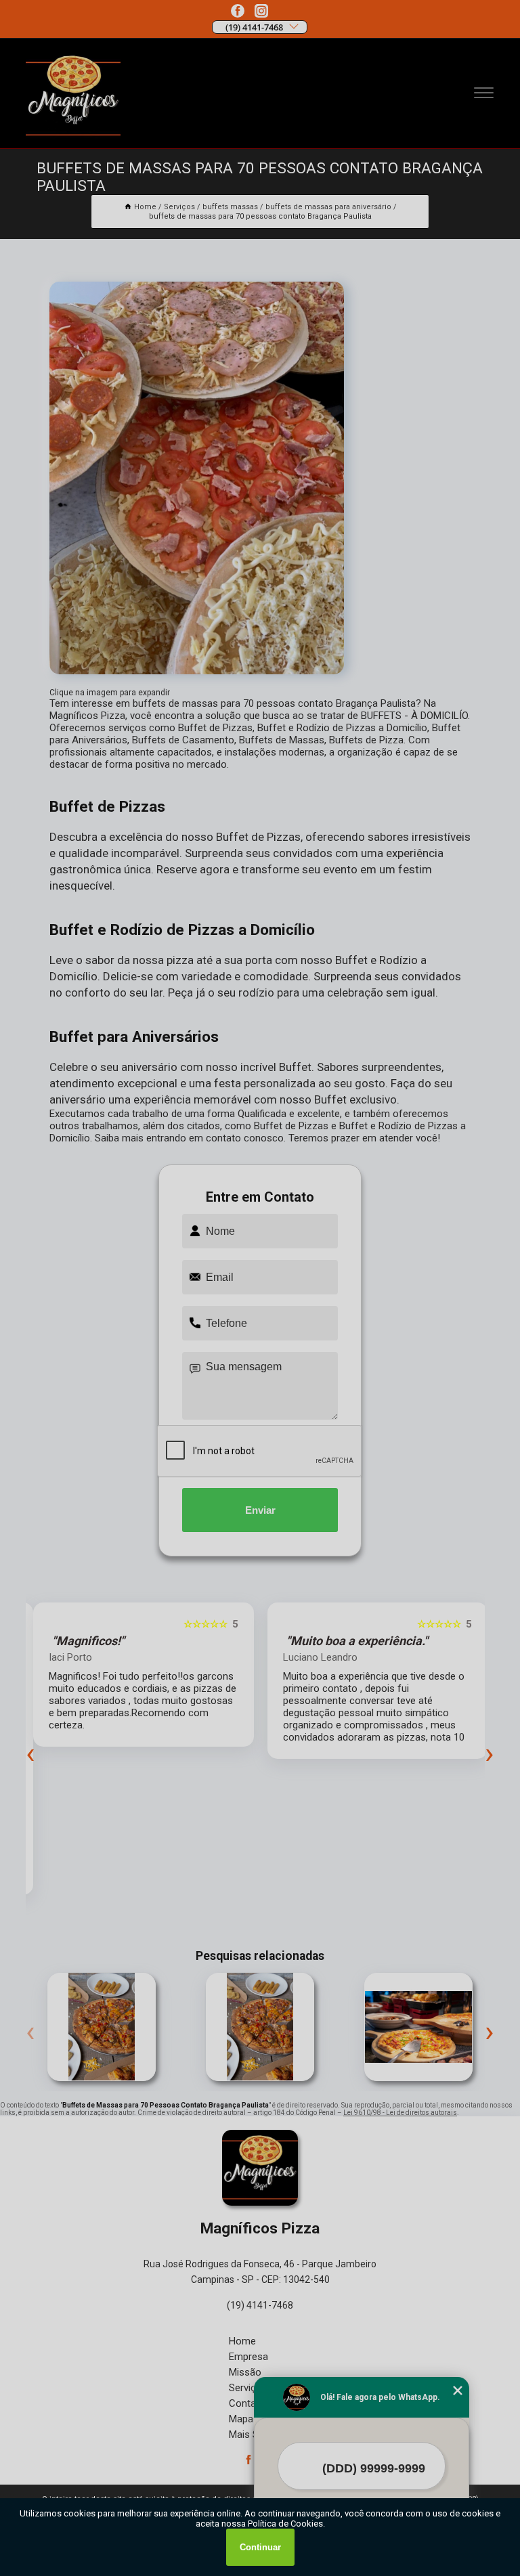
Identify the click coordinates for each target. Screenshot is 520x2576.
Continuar (260, 2547)
